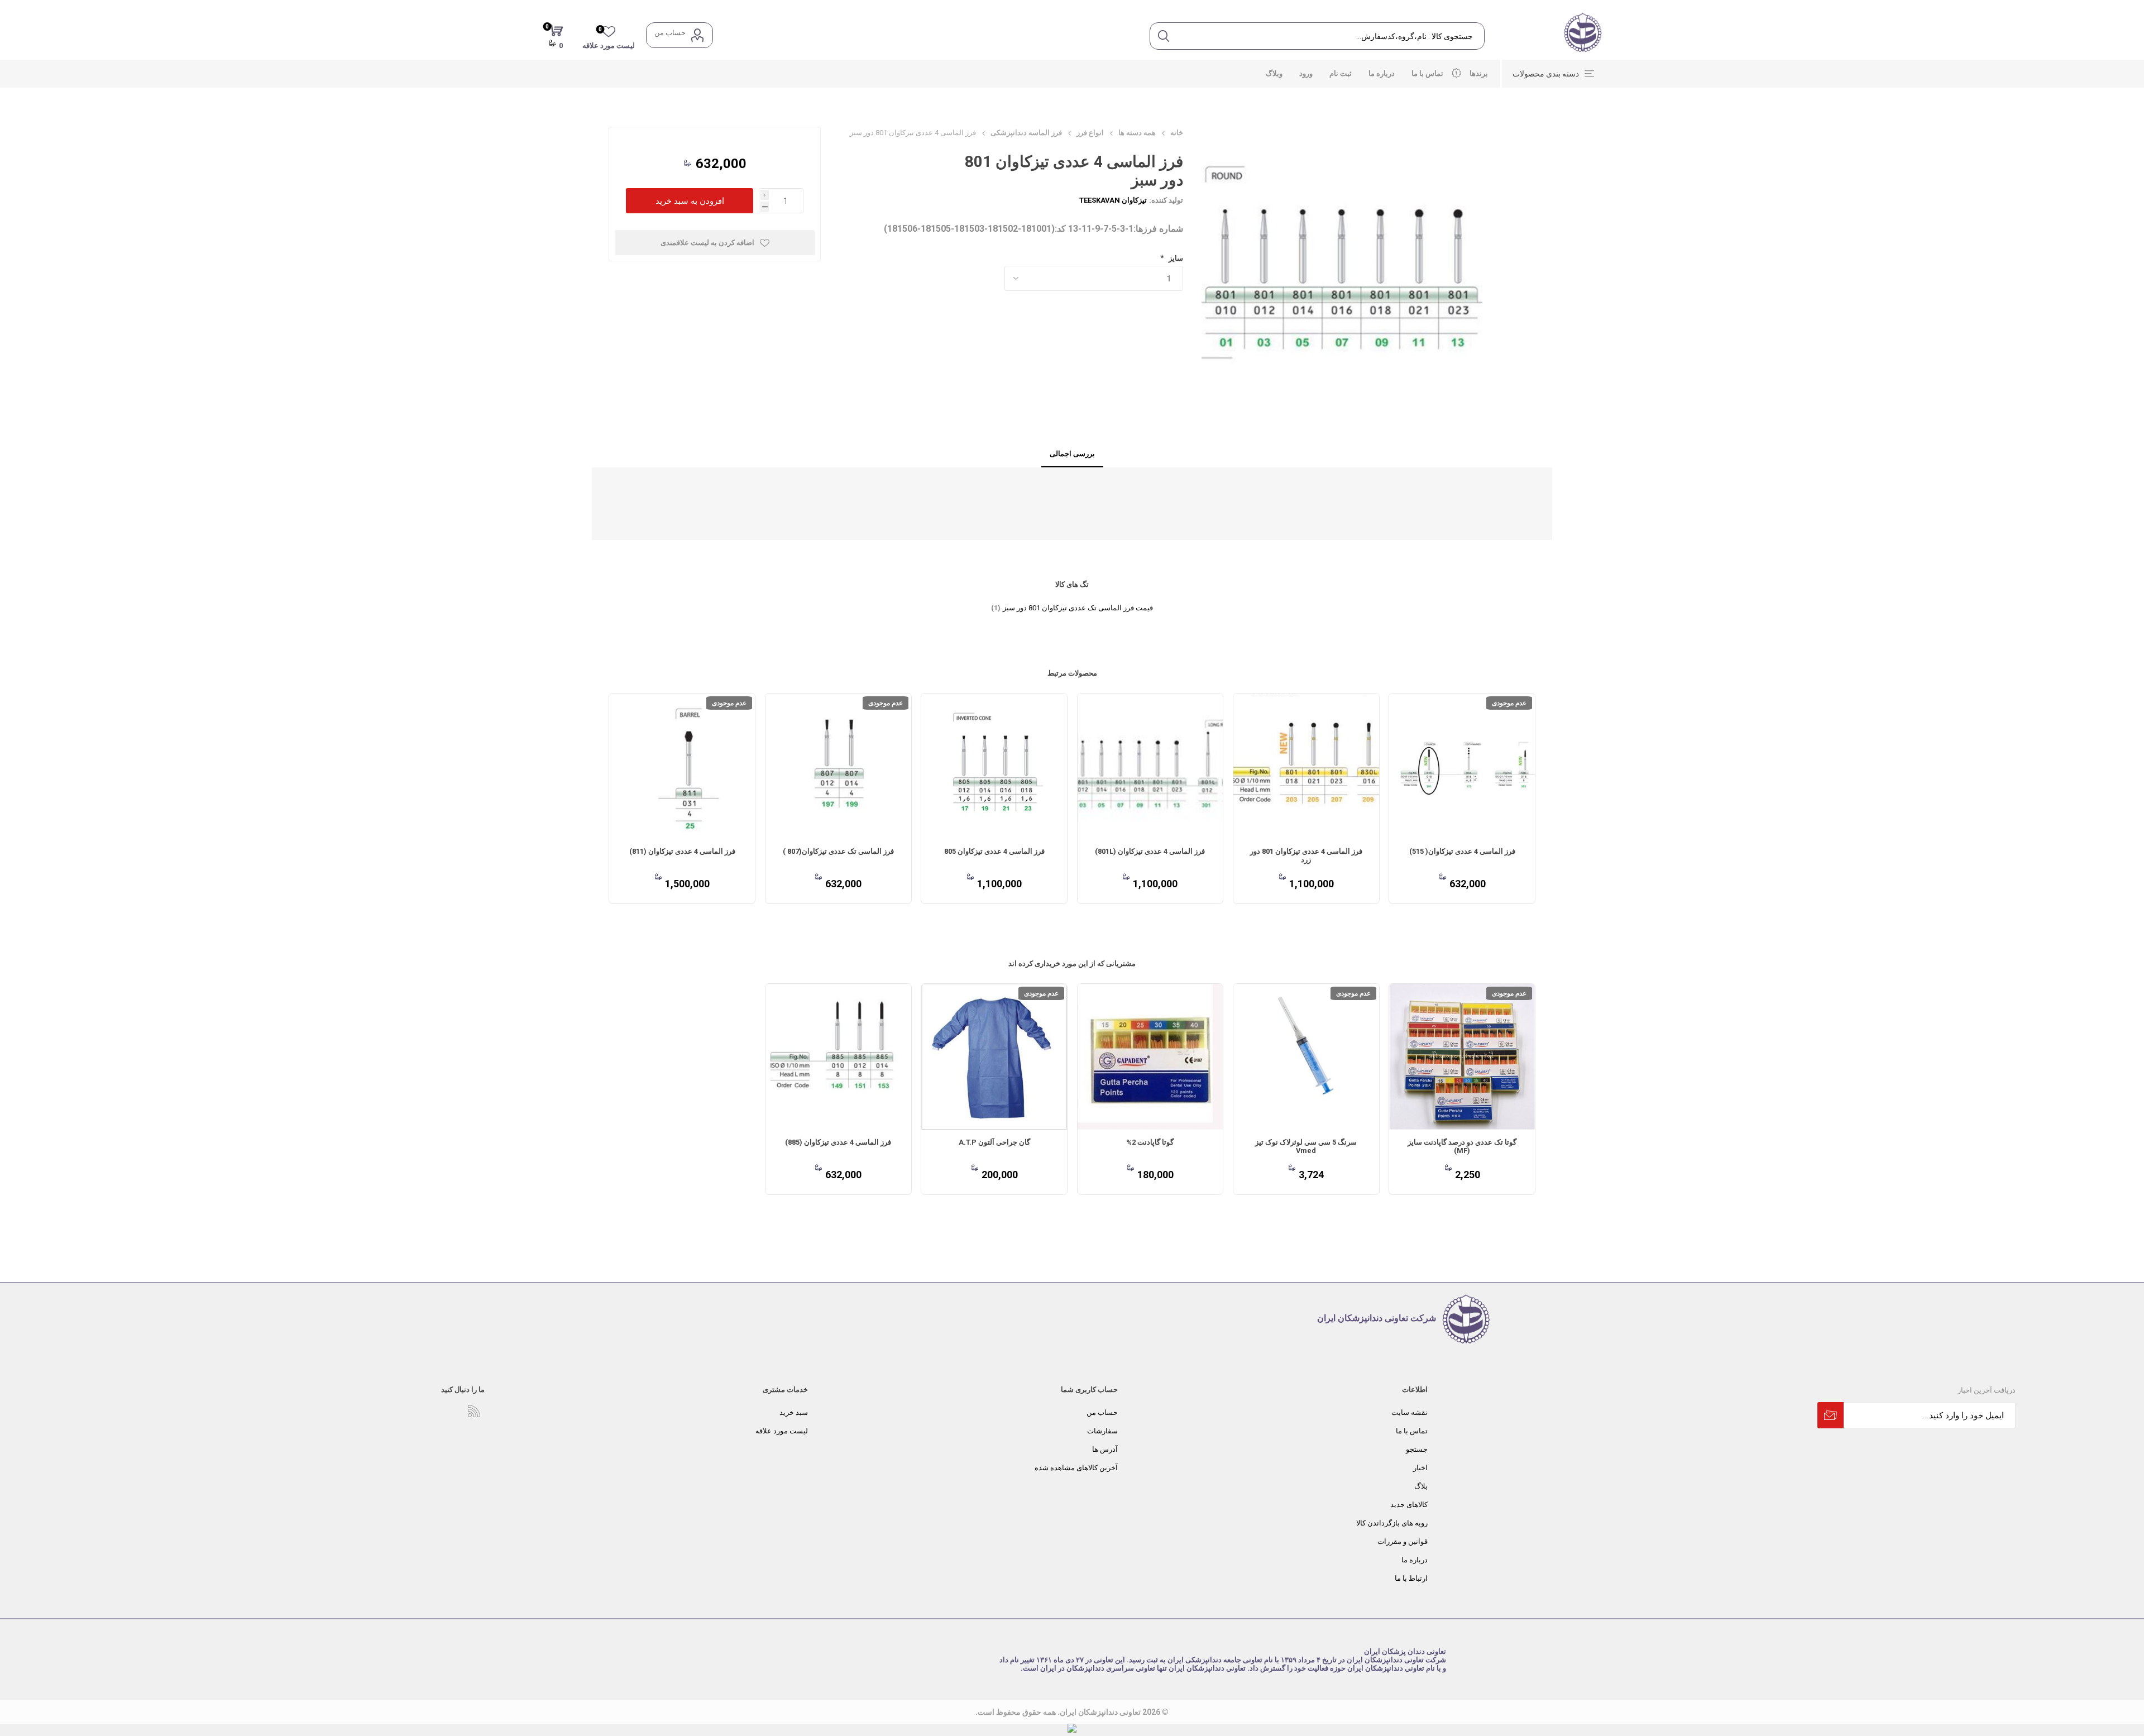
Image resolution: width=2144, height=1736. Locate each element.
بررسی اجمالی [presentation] (1072, 454)
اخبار (1420, 1468)
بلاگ (1421, 1486)
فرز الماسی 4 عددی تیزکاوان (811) (682, 851)
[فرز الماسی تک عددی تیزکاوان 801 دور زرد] (1306, 766)
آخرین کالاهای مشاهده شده (1076, 1468)
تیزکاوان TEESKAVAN (1113, 200)
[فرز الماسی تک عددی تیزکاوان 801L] (1150, 766)
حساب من (670, 33)
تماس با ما (1412, 1431)
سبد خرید (794, 1412)
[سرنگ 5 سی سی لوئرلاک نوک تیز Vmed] (1306, 1057)
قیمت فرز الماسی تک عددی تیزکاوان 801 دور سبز (1078, 608)
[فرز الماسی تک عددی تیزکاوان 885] (838, 1057)
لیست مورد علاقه (782, 1431)
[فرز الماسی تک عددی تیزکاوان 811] (682, 766)
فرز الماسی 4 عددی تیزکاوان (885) (838, 1142)
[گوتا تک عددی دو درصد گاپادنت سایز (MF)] (1462, 1057)
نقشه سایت (1410, 1412)
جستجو (1417, 1449)
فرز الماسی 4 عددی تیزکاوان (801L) (1150, 851)
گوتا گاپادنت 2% (1150, 1142)
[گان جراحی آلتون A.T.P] (994, 1057)
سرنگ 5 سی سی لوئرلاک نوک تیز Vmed (1306, 1146)
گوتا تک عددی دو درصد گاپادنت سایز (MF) (1462, 1146)
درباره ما (1415, 1560)
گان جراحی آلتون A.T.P (994, 1142)
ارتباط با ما (1411, 1578)
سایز (1175, 258)
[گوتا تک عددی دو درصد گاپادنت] (1150, 1057)
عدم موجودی (1509, 703)
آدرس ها (1105, 1449)
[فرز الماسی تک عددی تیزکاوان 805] (994, 766)
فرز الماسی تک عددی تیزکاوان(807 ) (838, 851)
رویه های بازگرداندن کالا (1392, 1523)
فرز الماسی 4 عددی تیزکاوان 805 (994, 851)
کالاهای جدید (1409, 1505)
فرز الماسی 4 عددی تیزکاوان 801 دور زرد (1306, 855)
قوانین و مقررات (1403, 1541)
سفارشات (1102, 1431)
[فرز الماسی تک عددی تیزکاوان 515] (1462, 766)
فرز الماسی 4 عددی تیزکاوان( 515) (1462, 851)
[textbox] (1330, 36)
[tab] (1072, 454)
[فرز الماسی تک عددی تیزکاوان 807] (838, 766)
